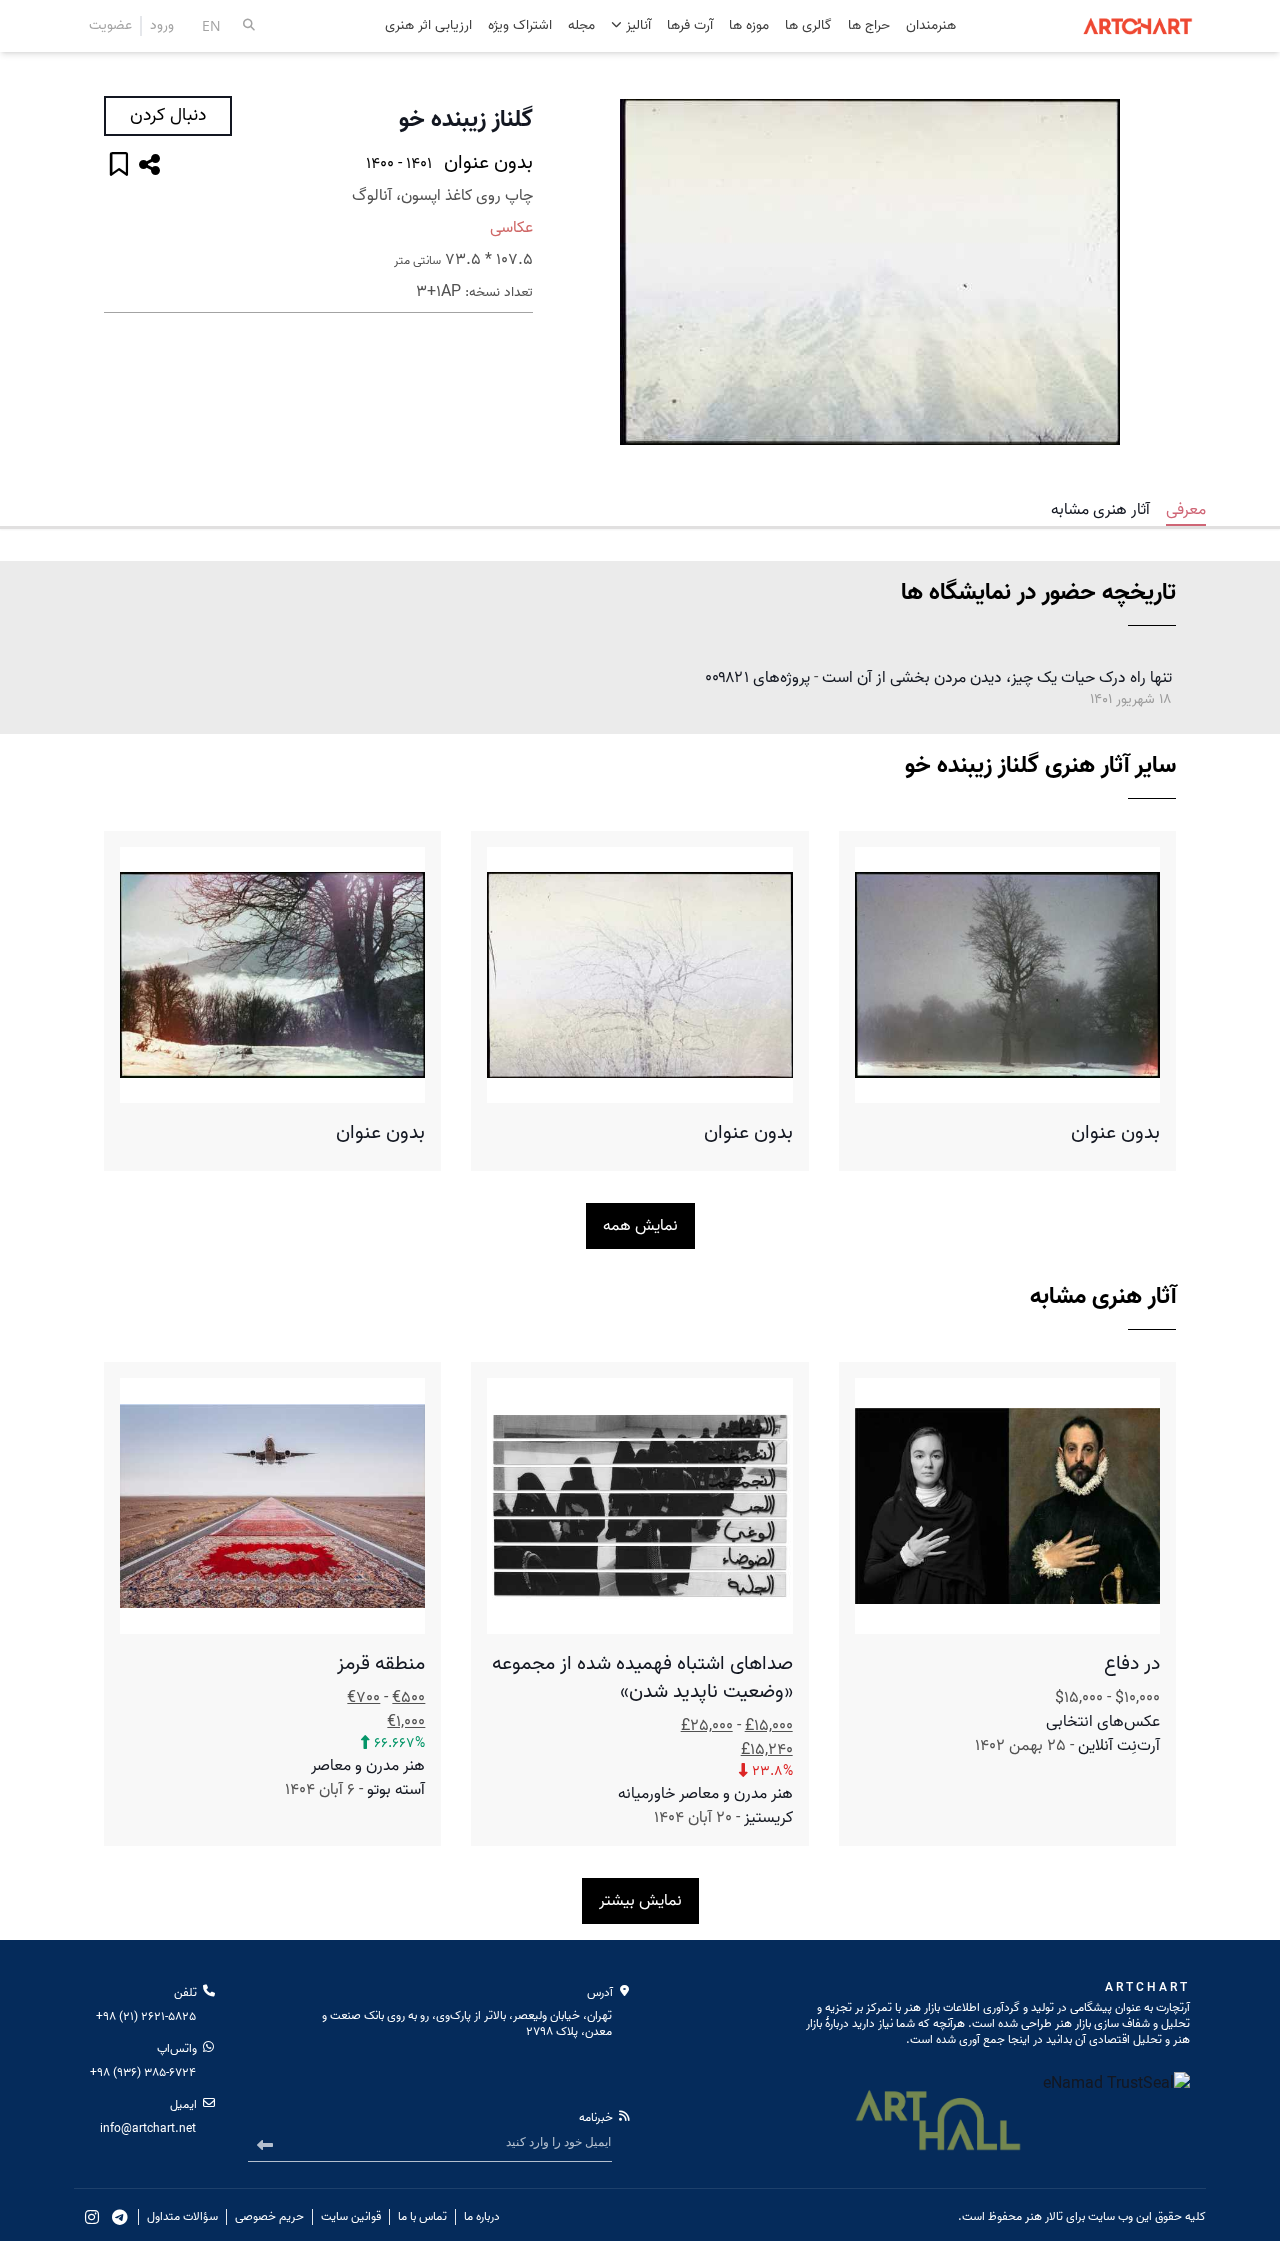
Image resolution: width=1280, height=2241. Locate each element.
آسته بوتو (396, 1790)
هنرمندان (931, 26)
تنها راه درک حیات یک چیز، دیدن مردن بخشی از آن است (997, 678)
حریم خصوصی (269, 2217)
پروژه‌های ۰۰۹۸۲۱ (757, 678)
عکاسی (511, 228)
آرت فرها (690, 26)
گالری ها (808, 26)
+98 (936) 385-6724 (143, 2072)
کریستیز (768, 1818)
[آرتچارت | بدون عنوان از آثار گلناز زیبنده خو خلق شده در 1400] (870, 272)
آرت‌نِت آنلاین (1119, 1746)
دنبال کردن (168, 115)
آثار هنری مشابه (1100, 510)
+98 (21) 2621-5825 (146, 2016)
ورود (162, 26)
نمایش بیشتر (640, 1901)
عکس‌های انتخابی (1103, 1722)
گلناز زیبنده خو (466, 120)
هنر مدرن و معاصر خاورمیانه (705, 1794)
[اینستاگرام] (92, 2217)
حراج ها (869, 26)
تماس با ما (422, 2217)
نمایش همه (640, 1226)
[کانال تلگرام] (120, 2217)
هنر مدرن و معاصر (368, 1766)
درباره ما (482, 2217)
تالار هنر (1044, 2216)
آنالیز (636, 25)
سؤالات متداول (182, 2217)
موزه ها (749, 26)
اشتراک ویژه (520, 26)
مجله (581, 26)
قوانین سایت (351, 2217)
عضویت (110, 26)
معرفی (1186, 510)
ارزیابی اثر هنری (428, 26)
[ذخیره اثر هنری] (119, 166)
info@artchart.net (148, 2128)
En (211, 25)
